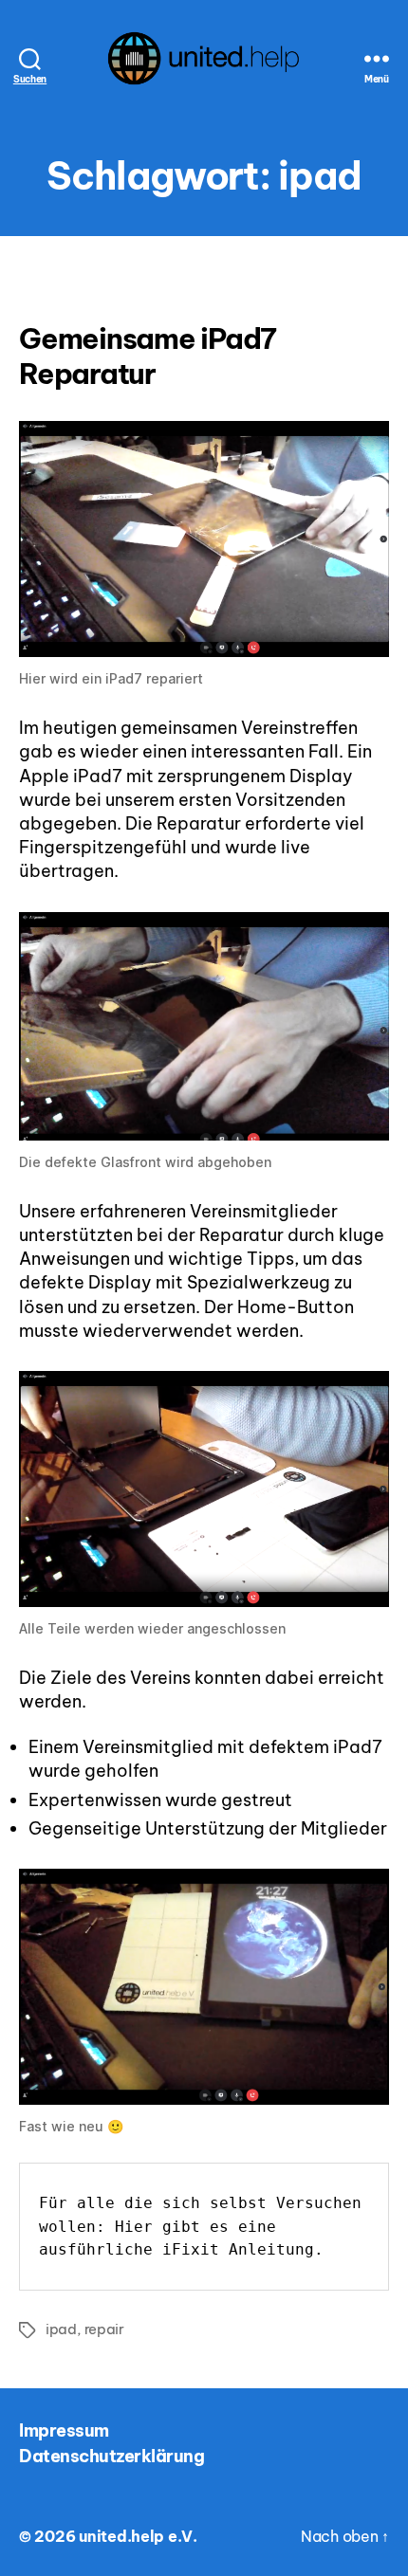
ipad (61, 2329)
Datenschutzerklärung (111, 2456)
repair (104, 2329)
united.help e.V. (138, 2536)
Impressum (64, 2430)
